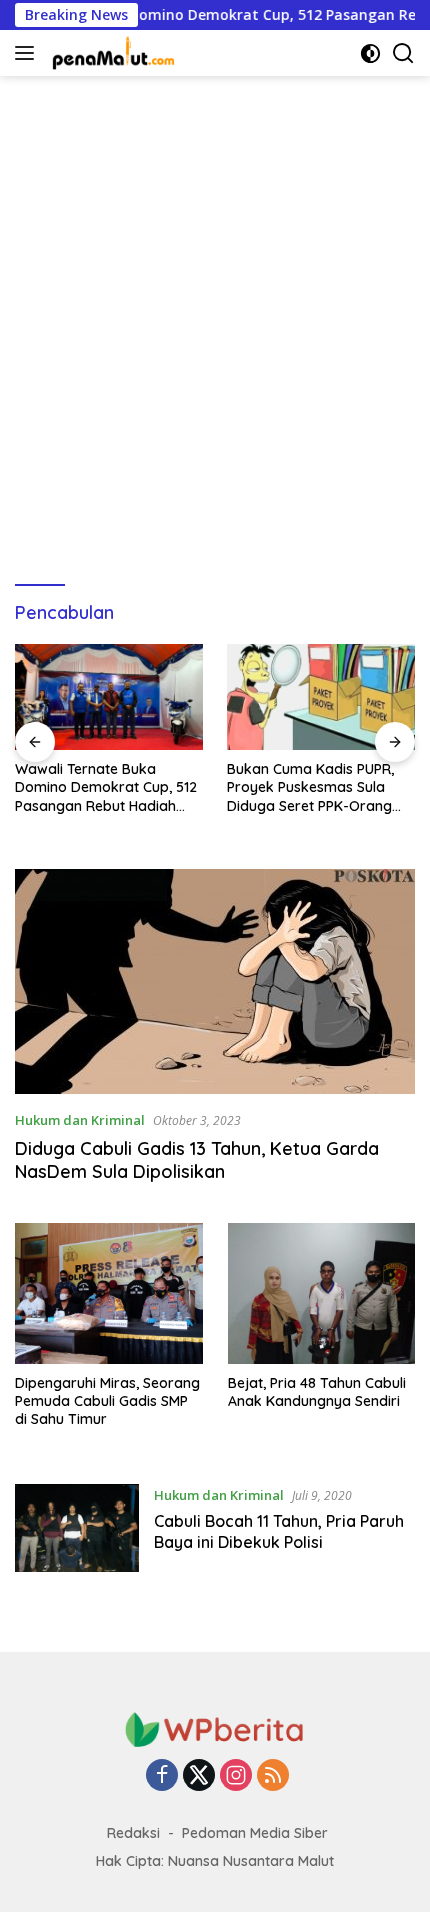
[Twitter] (199, 1776)
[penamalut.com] (112, 53)
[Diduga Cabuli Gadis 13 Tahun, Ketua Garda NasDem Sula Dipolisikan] (215, 981)
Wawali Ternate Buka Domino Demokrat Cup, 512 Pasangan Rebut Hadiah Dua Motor (106, 787)
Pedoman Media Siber (255, 1833)
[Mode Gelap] (370, 53)
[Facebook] (162, 1776)
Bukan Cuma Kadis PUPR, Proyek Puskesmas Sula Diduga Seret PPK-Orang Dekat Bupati (310, 787)
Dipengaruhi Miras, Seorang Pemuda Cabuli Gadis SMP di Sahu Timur (107, 1401)
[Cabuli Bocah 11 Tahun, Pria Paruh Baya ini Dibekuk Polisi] (77, 1528)
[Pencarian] (403, 53)
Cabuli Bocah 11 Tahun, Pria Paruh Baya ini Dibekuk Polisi (279, 1531)
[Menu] (28, 53)
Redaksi (133, 1833)
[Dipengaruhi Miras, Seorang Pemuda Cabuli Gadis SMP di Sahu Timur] (109, 1293)
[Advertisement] (215, 321)
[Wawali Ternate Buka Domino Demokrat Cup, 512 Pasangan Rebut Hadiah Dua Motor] (109, 697)
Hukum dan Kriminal (80, 1120)
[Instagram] (236, 1776)
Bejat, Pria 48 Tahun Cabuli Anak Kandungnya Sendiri (317, 1392)
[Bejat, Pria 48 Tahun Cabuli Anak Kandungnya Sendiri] (322, 1293)
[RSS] (273, 1776)
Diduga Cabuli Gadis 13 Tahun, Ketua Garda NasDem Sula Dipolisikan (197, 1160)
